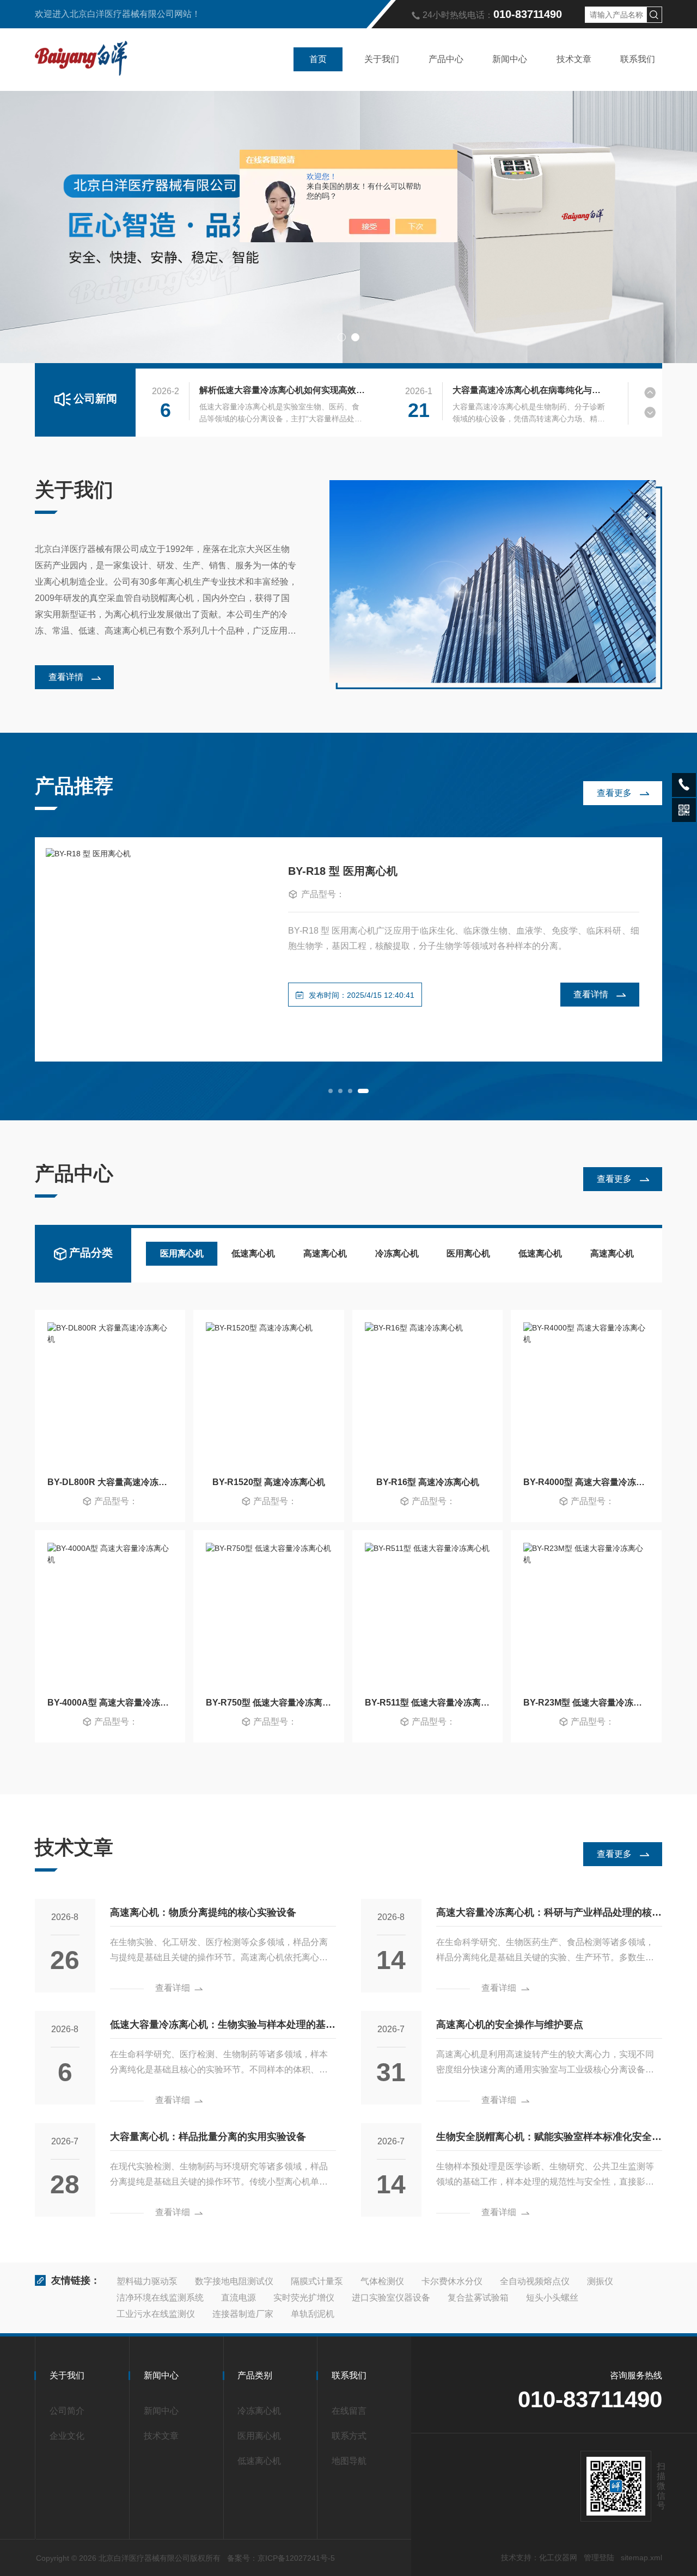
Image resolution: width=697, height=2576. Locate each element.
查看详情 (66, 677)
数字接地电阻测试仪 (234, 2281)
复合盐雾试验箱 (478, 2298)
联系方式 (349, 2436)
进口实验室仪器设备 (391, 2298)
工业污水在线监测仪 (156, 2314)
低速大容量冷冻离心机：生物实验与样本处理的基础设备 (223, 2029)
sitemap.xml (641, 2557)
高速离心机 (325, 1253)
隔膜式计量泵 (317, 2281)
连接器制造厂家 (243, 2314)
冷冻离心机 (397, 1253)
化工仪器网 (558, 2557)
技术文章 (574, 59)
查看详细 (173, 1988)
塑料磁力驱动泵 (147, 2281)
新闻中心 (510, 59)
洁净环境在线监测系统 (160, 2298)
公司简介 (67, 2411)
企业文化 (67, 2436)
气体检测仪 (382, 2281)
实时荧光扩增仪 (304, 2298)
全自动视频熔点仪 (535, 2281)
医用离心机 (182, 1253)
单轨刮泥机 (313, 2314)
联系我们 (638, 59)
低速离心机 (253, 1253)
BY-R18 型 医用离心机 (343, 871)
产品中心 (446, 59)
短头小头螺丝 (552, 2298)
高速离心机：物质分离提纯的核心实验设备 (203, 1912)
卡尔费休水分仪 (452, 2281)
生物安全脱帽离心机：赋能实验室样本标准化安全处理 (549, 2141)
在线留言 (349, 2411)
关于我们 (382, 59)
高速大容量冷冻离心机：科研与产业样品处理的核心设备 (549, 1916)
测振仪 (600, 2281)
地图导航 (349, 2461)
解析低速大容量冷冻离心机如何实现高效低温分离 (282, 390)
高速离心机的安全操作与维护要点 (510, 2025)
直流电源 (239, 2298)
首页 (318, 59)
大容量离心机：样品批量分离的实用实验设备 (208, 2137)
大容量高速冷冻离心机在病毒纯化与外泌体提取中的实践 (530, 390)
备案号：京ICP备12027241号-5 (281, 2558)
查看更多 (614, 793)
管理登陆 (599, 2557)
